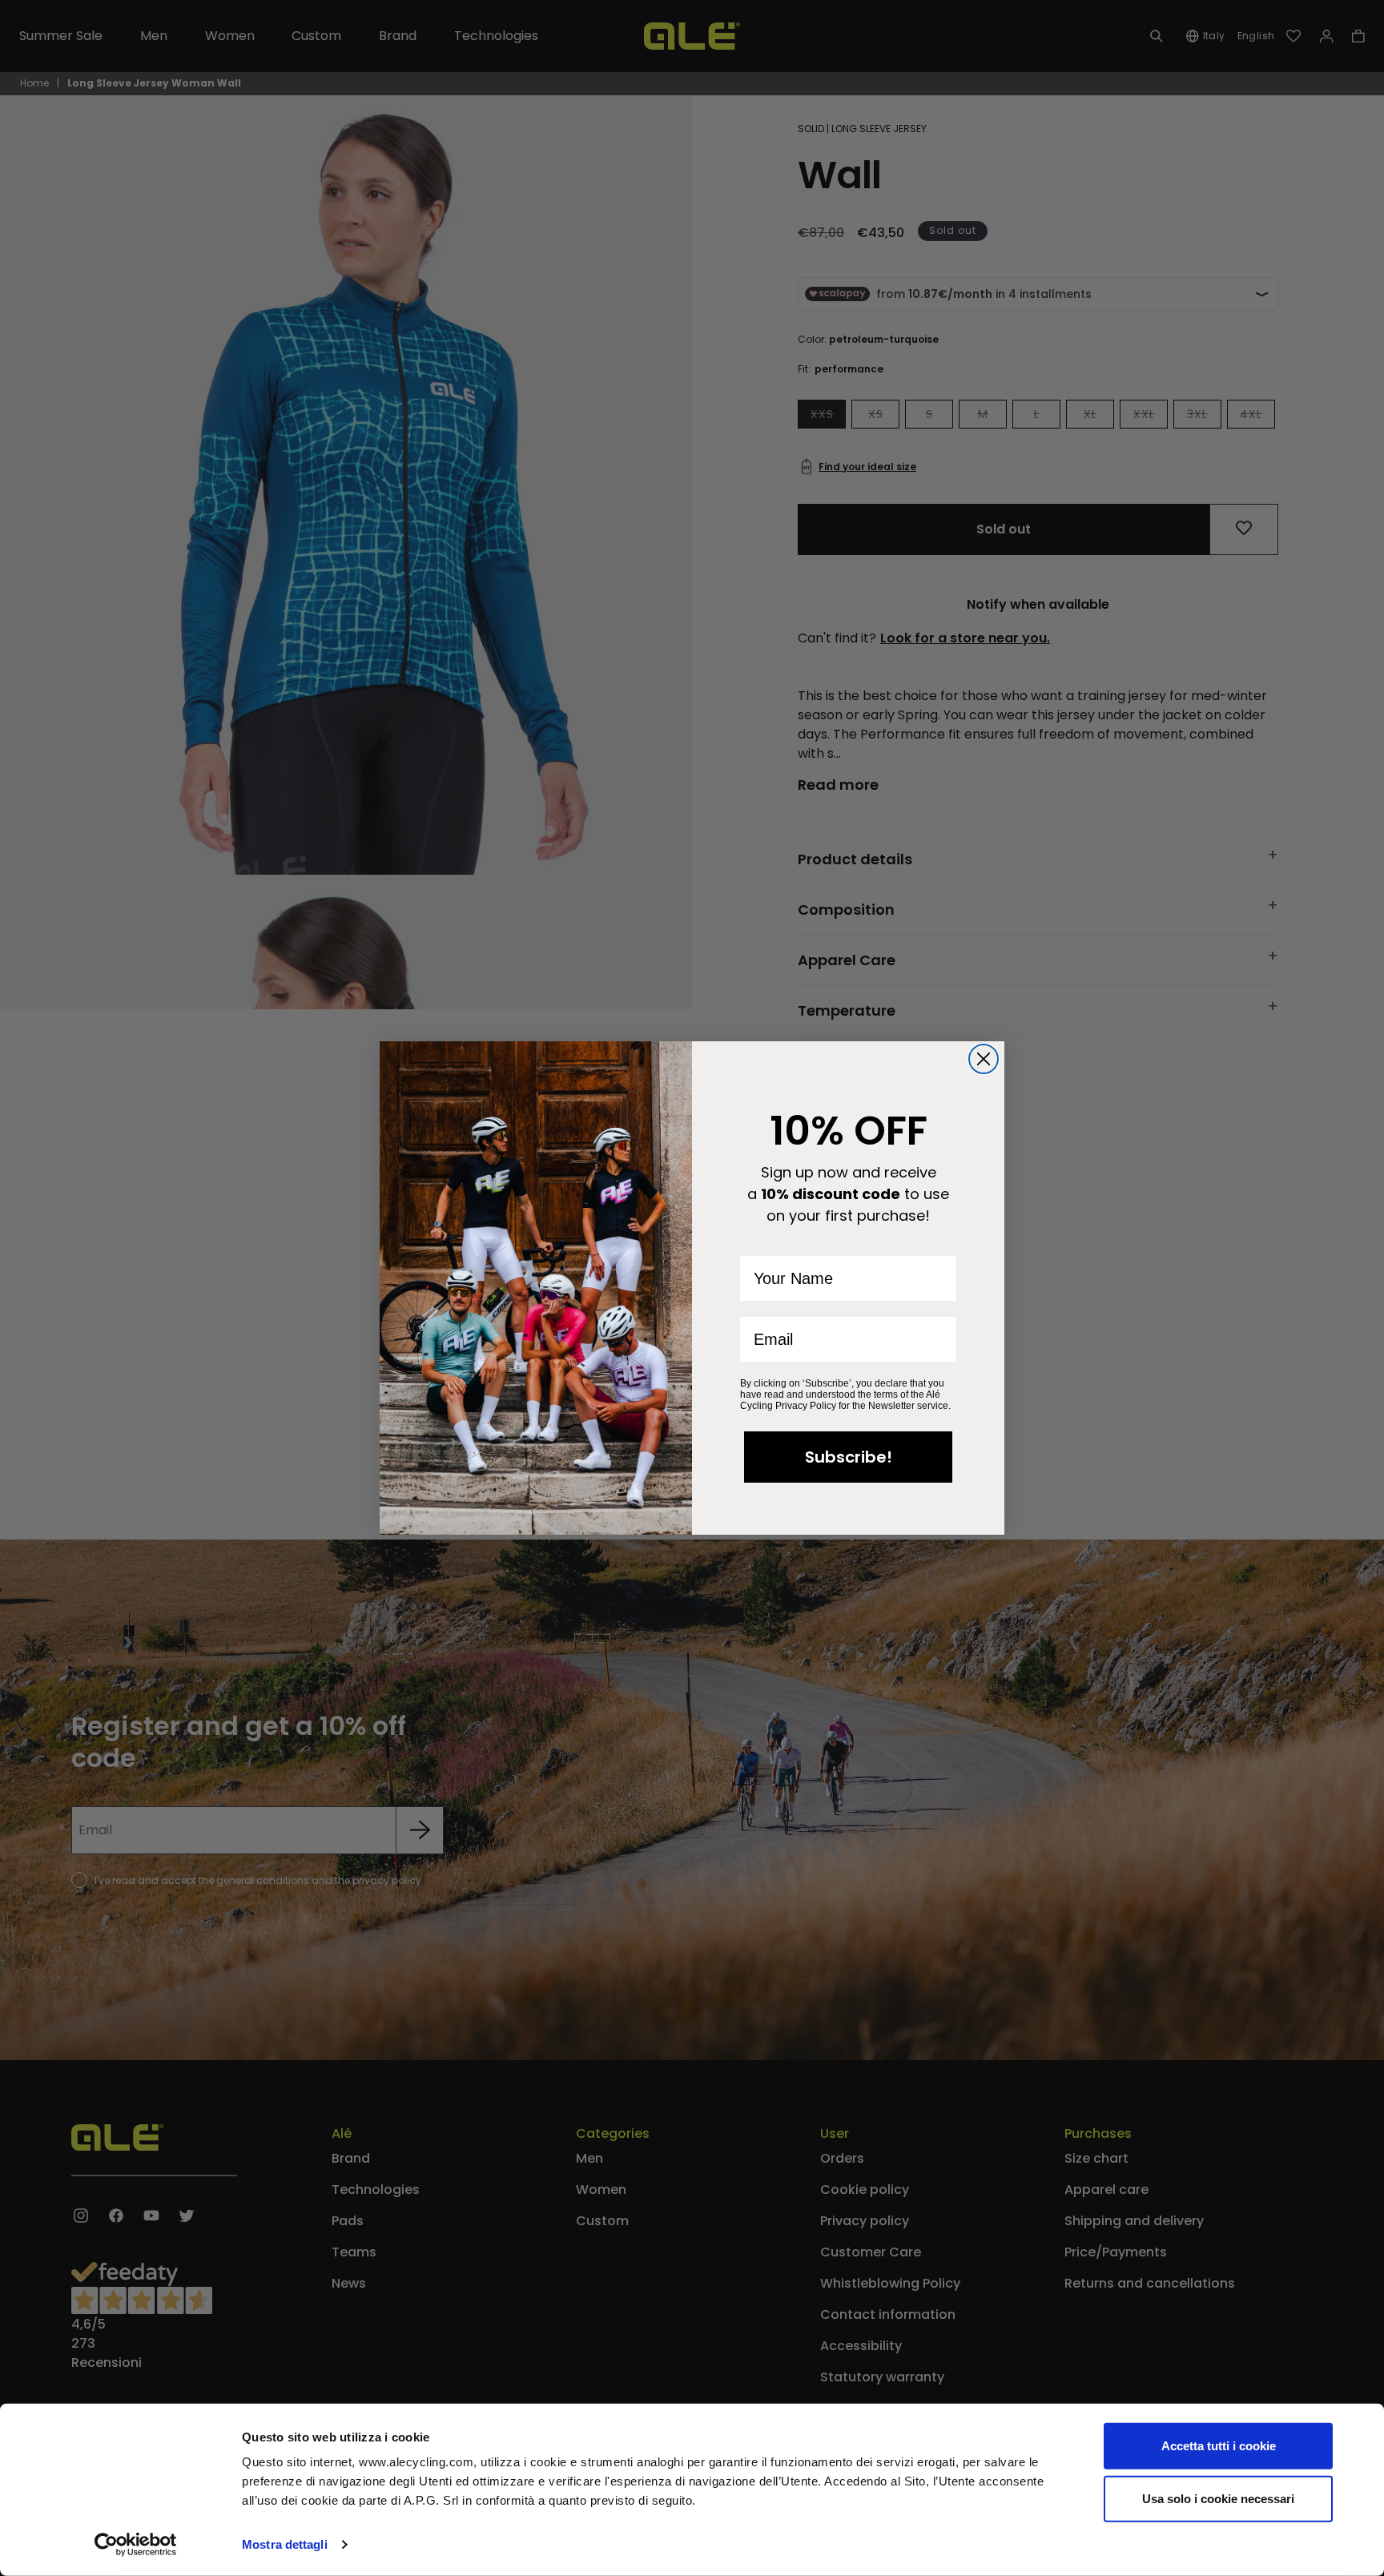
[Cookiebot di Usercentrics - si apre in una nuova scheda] (136, 2545)
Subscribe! (849, 1457)
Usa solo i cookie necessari (1218, 2498)
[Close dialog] (984, 1059)
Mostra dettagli (285, 2544)
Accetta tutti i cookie (1219, 2446)
